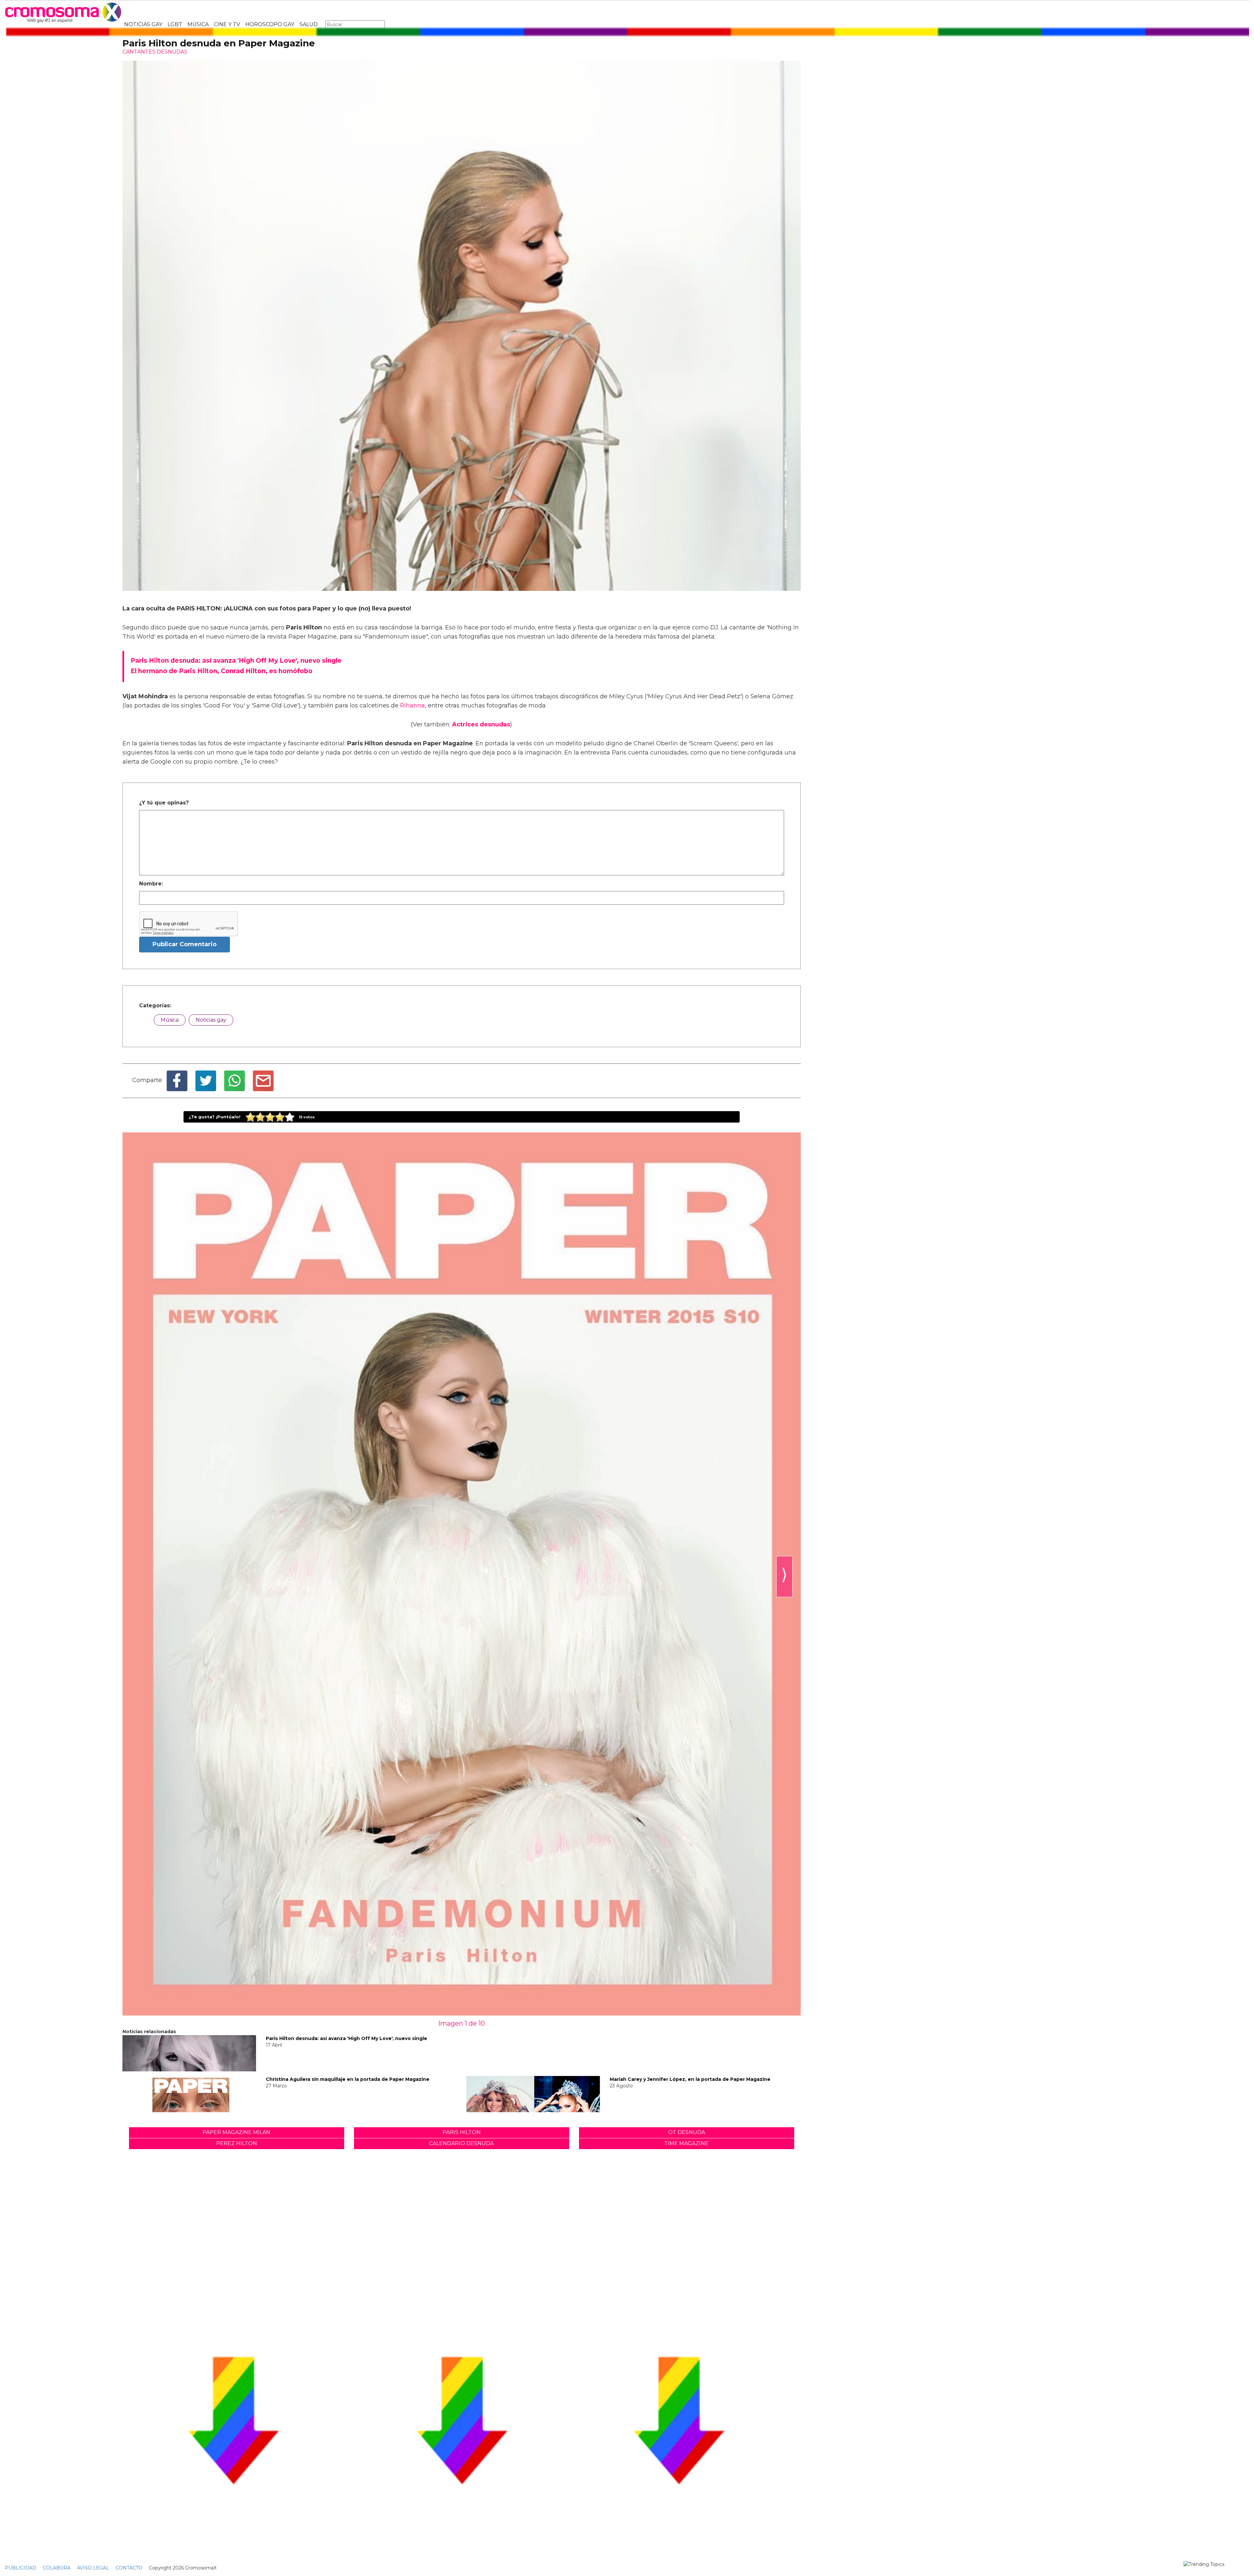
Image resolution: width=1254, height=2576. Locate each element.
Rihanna (412, 705)
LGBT (175, 24)
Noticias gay (211, 1020)
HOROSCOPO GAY (270, 24)
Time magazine (686, 2143)
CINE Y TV (227, 24)
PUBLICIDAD (21, 2568)
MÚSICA (198, 24)
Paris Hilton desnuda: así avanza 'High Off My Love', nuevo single (346, 2038)
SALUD (309, 24)
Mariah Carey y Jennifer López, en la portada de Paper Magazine (690, 2079)
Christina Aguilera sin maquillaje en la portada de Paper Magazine (348, 2079)
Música (170, 1020)
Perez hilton (237, 2143)
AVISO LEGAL (93, 2568)
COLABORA (57, 2568)
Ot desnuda (687, 2132)
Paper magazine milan (236, 2132)
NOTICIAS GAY (143, 24)
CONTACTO (129, 2568)
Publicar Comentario (185, 944)
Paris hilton (462, 2132)
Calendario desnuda (461, 2143)
